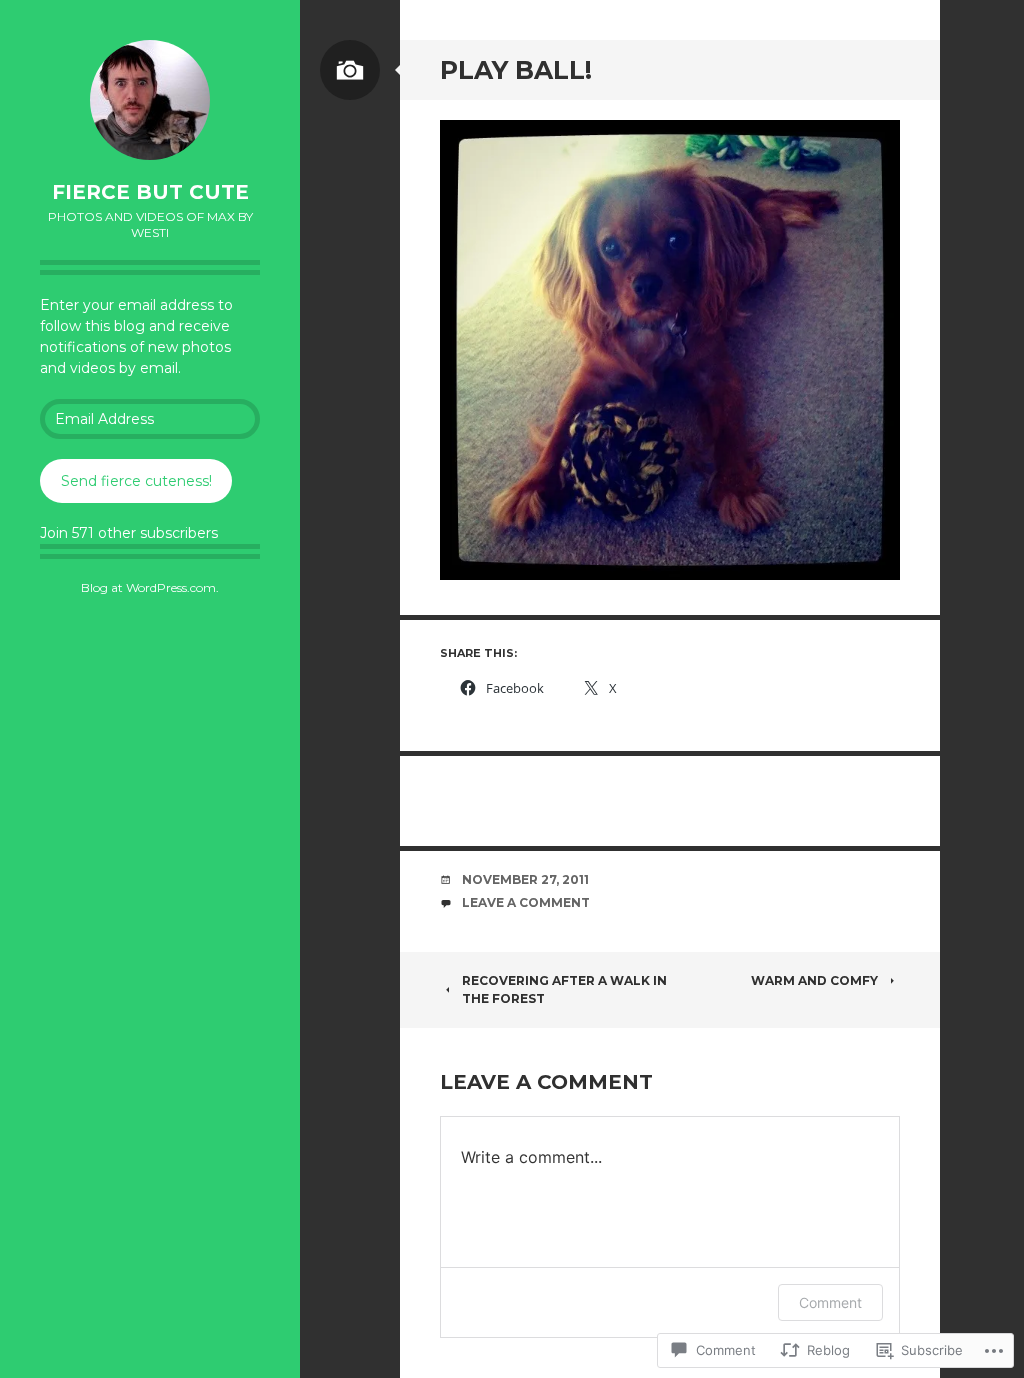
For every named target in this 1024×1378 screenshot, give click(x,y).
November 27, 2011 (525, 879)
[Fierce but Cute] (150, 100)
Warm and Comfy (814, 980)
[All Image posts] (350, 70)
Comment (830, 1302)
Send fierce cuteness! (136, 481)
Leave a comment (526, 902)
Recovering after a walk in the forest (564, 989)
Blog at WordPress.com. (150, 587)
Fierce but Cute (150, 192)
